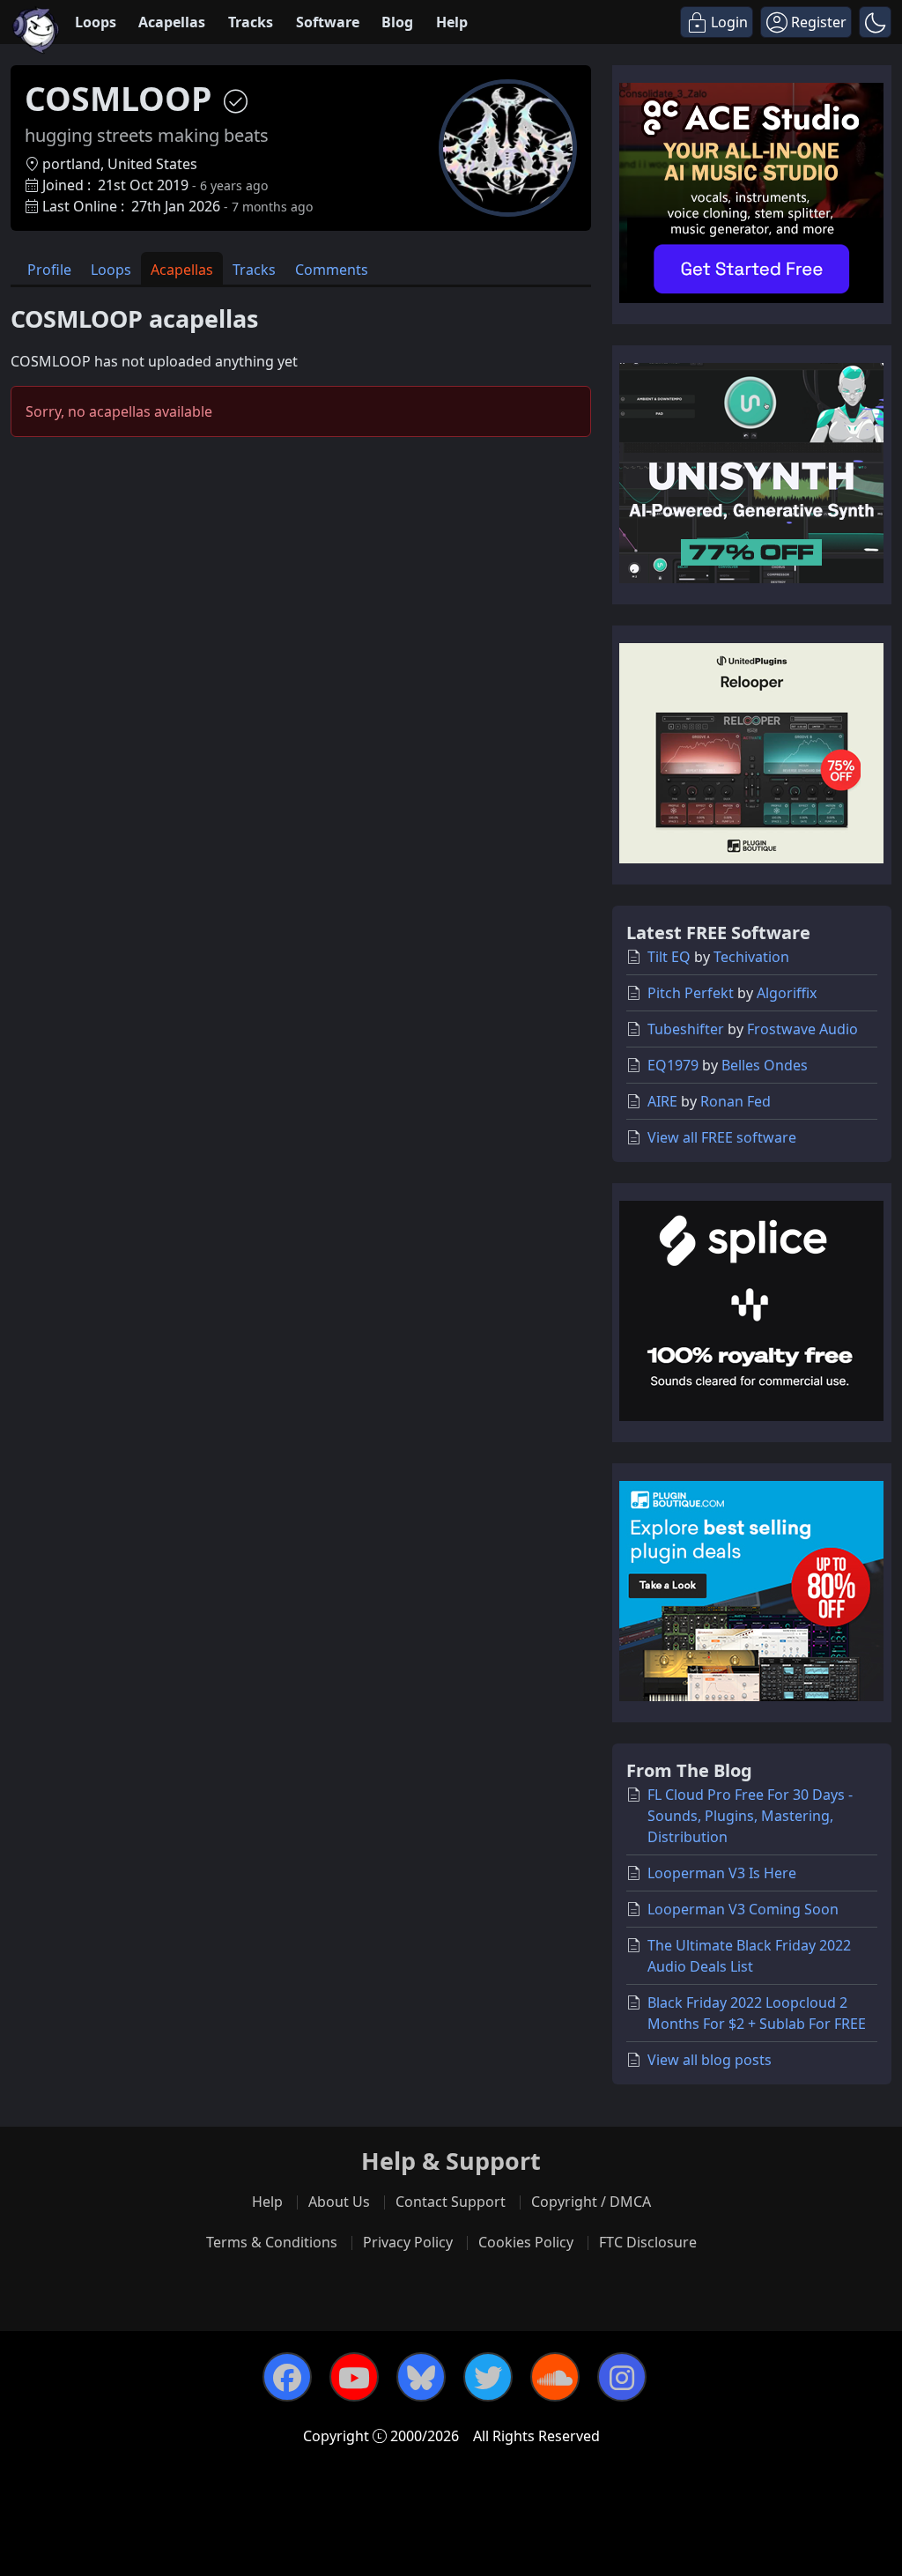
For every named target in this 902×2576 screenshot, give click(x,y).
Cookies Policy (526, 2242)
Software (328, 22)
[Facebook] (287, 2377)
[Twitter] (488, 2377)
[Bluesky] (421, 2377)
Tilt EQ (669, 957)
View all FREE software (722, 1137)
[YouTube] (354, 2377)
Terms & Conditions (272, 2242)
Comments (332, 270)
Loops (96, 22)
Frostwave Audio (802, 1029)
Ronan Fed (736, 1101)
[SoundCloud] (555, 2377)
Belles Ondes (765, 1065)
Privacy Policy (408, 2242)
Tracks (251, 22)
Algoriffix (787, 993)
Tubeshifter (686, 1029)
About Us (339, 2202)
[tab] (49, 268)
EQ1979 (673, 1065)
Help (452, 22)
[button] (875, 22)
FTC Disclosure (648, 2242)
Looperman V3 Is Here (722, 1873)
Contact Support (451, 2202)
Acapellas (172, 22)
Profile (49, 270)
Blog (397, 22)
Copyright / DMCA (591, 2202)
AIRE (662, 1101)
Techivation (751, 957)
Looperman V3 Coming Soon (743, 1909)
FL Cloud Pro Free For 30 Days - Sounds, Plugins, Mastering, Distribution (750, 1816)
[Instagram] (622, 2377)
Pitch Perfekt (691, 993)
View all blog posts (710, 2060)
